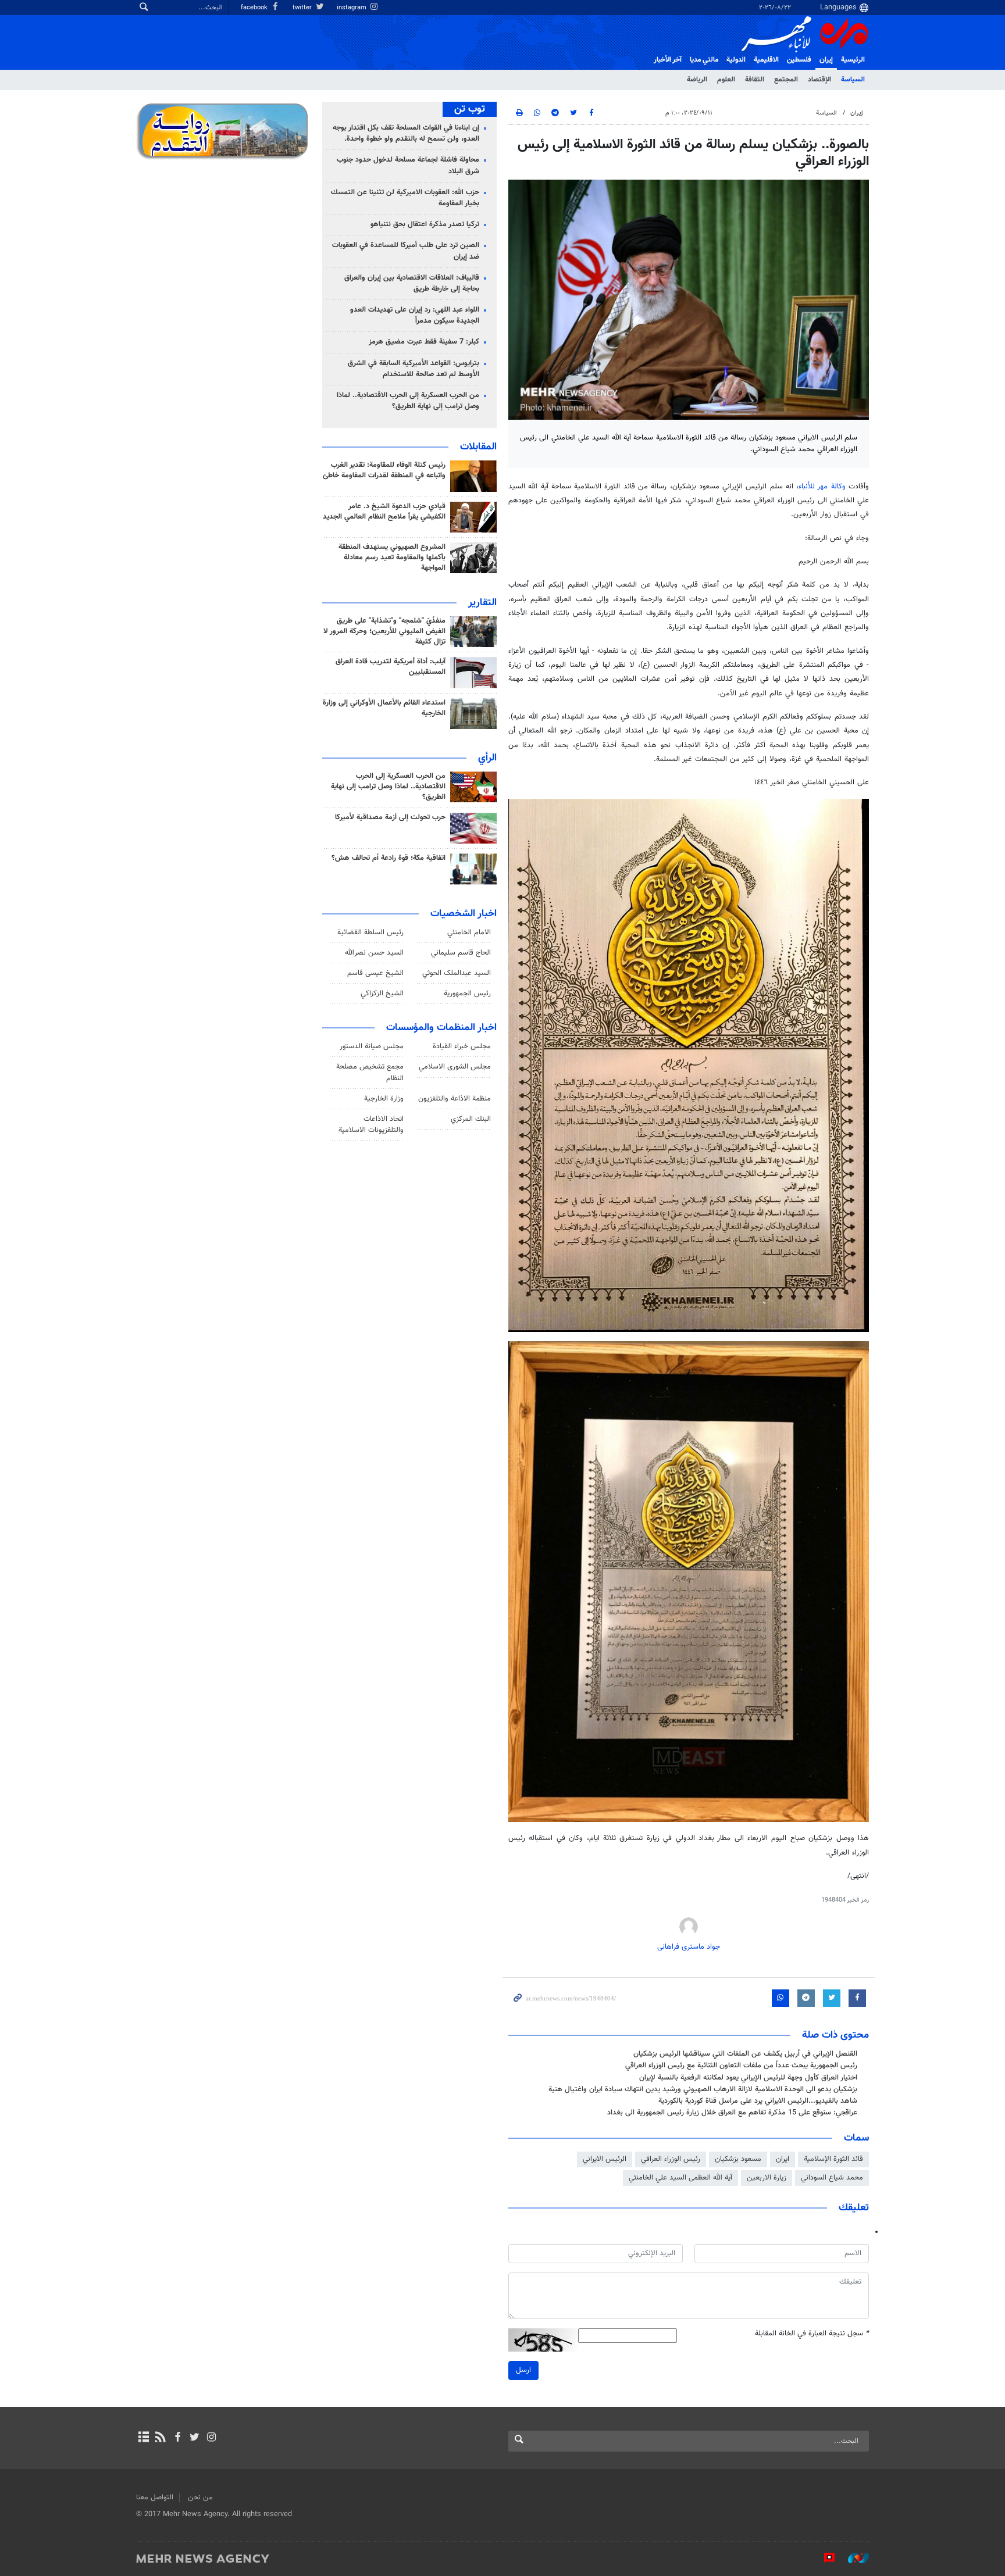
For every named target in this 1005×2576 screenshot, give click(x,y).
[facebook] (177, 2438)
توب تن (470, 109)
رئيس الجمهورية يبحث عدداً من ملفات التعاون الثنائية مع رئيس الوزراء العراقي (741, 2066)
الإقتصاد (819, 80)
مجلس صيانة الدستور (372, 1046)
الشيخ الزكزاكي (382, 994)
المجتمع (786, 80)
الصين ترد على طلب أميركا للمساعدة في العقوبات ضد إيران (406, 251)
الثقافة (755, 80)
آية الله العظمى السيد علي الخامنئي (680, 2178)
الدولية (736, 60)
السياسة (853, 80)
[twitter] (195, 2438)
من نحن (200, 2498)
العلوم (726, 80)
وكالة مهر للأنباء (822, 487)
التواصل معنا (155, 2498)
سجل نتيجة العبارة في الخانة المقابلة (812, 2334)
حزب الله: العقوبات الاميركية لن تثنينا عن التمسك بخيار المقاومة (405, 198)
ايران (783, 2159)
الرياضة (697, 80)
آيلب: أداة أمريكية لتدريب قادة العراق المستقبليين (391, 667)
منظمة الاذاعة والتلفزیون (455, 1099)
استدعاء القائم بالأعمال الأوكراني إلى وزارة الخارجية (384, 708)
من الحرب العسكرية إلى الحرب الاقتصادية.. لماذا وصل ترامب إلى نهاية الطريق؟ (408, 401)
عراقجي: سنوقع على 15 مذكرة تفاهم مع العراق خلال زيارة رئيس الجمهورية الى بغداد (732, 2113)
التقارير (482, 603)
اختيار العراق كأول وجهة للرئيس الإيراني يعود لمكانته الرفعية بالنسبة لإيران (748, 2078)
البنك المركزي (471, 1119)
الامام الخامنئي (469, 932)
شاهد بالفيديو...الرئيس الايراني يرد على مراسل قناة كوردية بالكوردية (758, 2101)
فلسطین (799, 60)
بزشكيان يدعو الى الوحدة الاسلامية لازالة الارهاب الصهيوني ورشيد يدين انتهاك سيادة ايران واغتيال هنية (703, 2089)
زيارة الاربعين (767, 2178)
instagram (352, 8)
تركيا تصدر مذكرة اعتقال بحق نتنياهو (425, 224)
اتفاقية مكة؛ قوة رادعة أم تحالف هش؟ (389, 858)
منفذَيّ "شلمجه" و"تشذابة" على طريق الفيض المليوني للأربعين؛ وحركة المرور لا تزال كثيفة (384, 631)
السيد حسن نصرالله (374, 953)
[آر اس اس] (160, 2438)
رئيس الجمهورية (467, 994)
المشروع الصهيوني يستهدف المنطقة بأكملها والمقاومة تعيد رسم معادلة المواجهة (392, 558)
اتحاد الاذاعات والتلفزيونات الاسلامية (371, 1125)
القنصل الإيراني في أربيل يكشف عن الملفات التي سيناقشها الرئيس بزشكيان (745, 2054)
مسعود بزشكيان (738, 2159)
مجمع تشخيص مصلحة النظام (370, 1072)
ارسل (523, 2370)
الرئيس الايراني (605, 2159)
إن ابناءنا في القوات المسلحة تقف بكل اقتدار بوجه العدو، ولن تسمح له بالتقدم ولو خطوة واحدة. (406, 133)
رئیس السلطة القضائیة (370, 932)
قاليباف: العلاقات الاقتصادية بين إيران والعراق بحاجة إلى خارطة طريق (412, 283)
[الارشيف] (143, 2438)
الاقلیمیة (766, 60)
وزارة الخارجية (384, 1099)
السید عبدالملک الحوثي (457, 973)
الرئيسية (853, 60)
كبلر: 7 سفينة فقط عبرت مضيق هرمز (424, 342)
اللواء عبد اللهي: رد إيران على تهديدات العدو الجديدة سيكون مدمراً (415, 315)
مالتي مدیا (704, 60)
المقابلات (478, 447)
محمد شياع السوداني (832, 2178)
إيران (826, 60)
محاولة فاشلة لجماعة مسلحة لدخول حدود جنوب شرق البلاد (408, 165)
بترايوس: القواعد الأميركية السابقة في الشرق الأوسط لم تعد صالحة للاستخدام (414, 369)
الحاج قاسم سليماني (461, 953)
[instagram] (211, 2438)
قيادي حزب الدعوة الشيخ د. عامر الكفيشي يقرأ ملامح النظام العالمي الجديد (384, 512)
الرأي (487, 758)
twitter (303, 8)
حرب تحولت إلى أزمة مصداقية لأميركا (390, 817)
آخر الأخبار (668, 60)
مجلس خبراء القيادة (462, 1046)
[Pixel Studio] (824, 2558)
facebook (255, 8)
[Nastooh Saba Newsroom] (853, 2558)
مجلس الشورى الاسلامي (455, 1067)
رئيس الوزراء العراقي (671, 2159)
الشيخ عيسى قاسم (375, 973)
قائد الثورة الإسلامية (833, 2159)
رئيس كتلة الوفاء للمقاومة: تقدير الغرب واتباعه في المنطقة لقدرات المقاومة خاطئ (384, 470)
